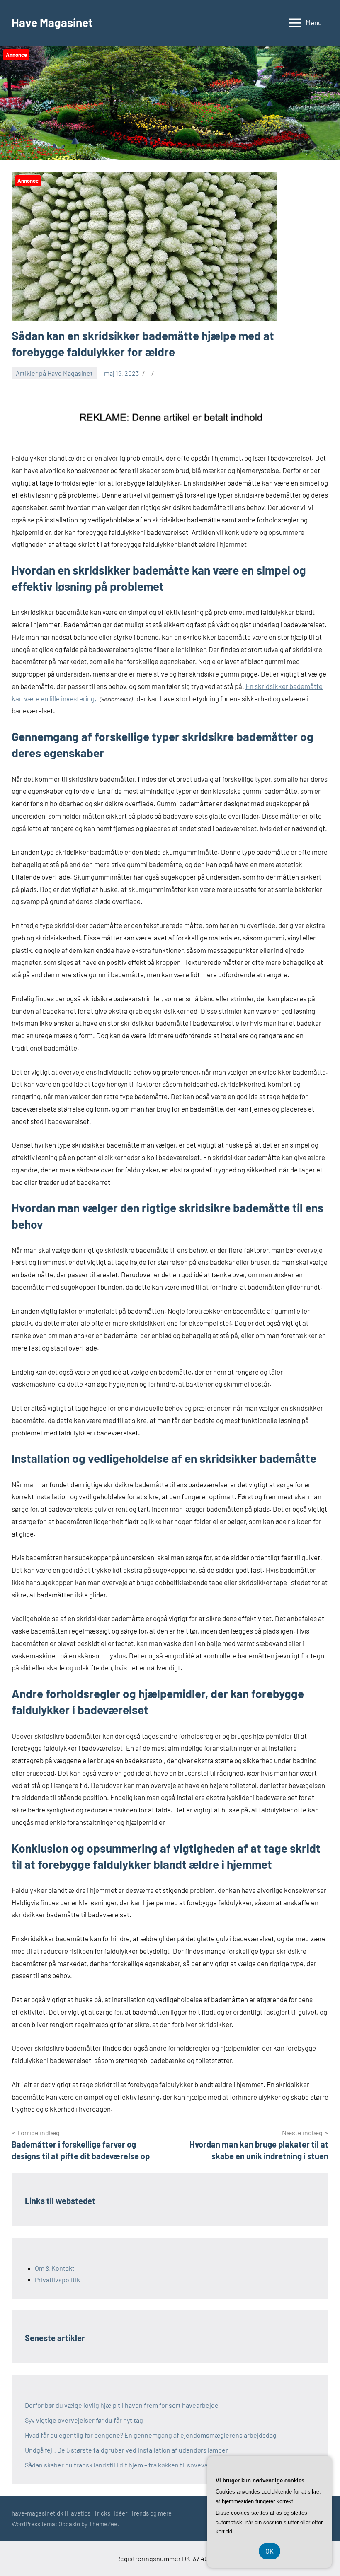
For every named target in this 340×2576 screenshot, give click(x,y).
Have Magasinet (52, 22)
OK (270, 2551)
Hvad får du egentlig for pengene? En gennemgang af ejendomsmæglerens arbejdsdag (151, 2435)
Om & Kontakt (55, 2268)
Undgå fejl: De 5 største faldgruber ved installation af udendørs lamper (126, 2450)
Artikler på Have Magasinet (54, 373)
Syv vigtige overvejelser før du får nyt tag (84, 2420)
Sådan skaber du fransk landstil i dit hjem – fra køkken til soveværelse (125, 2465)
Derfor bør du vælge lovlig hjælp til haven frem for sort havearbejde (122, 2405)
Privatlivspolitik (57, 2280)
